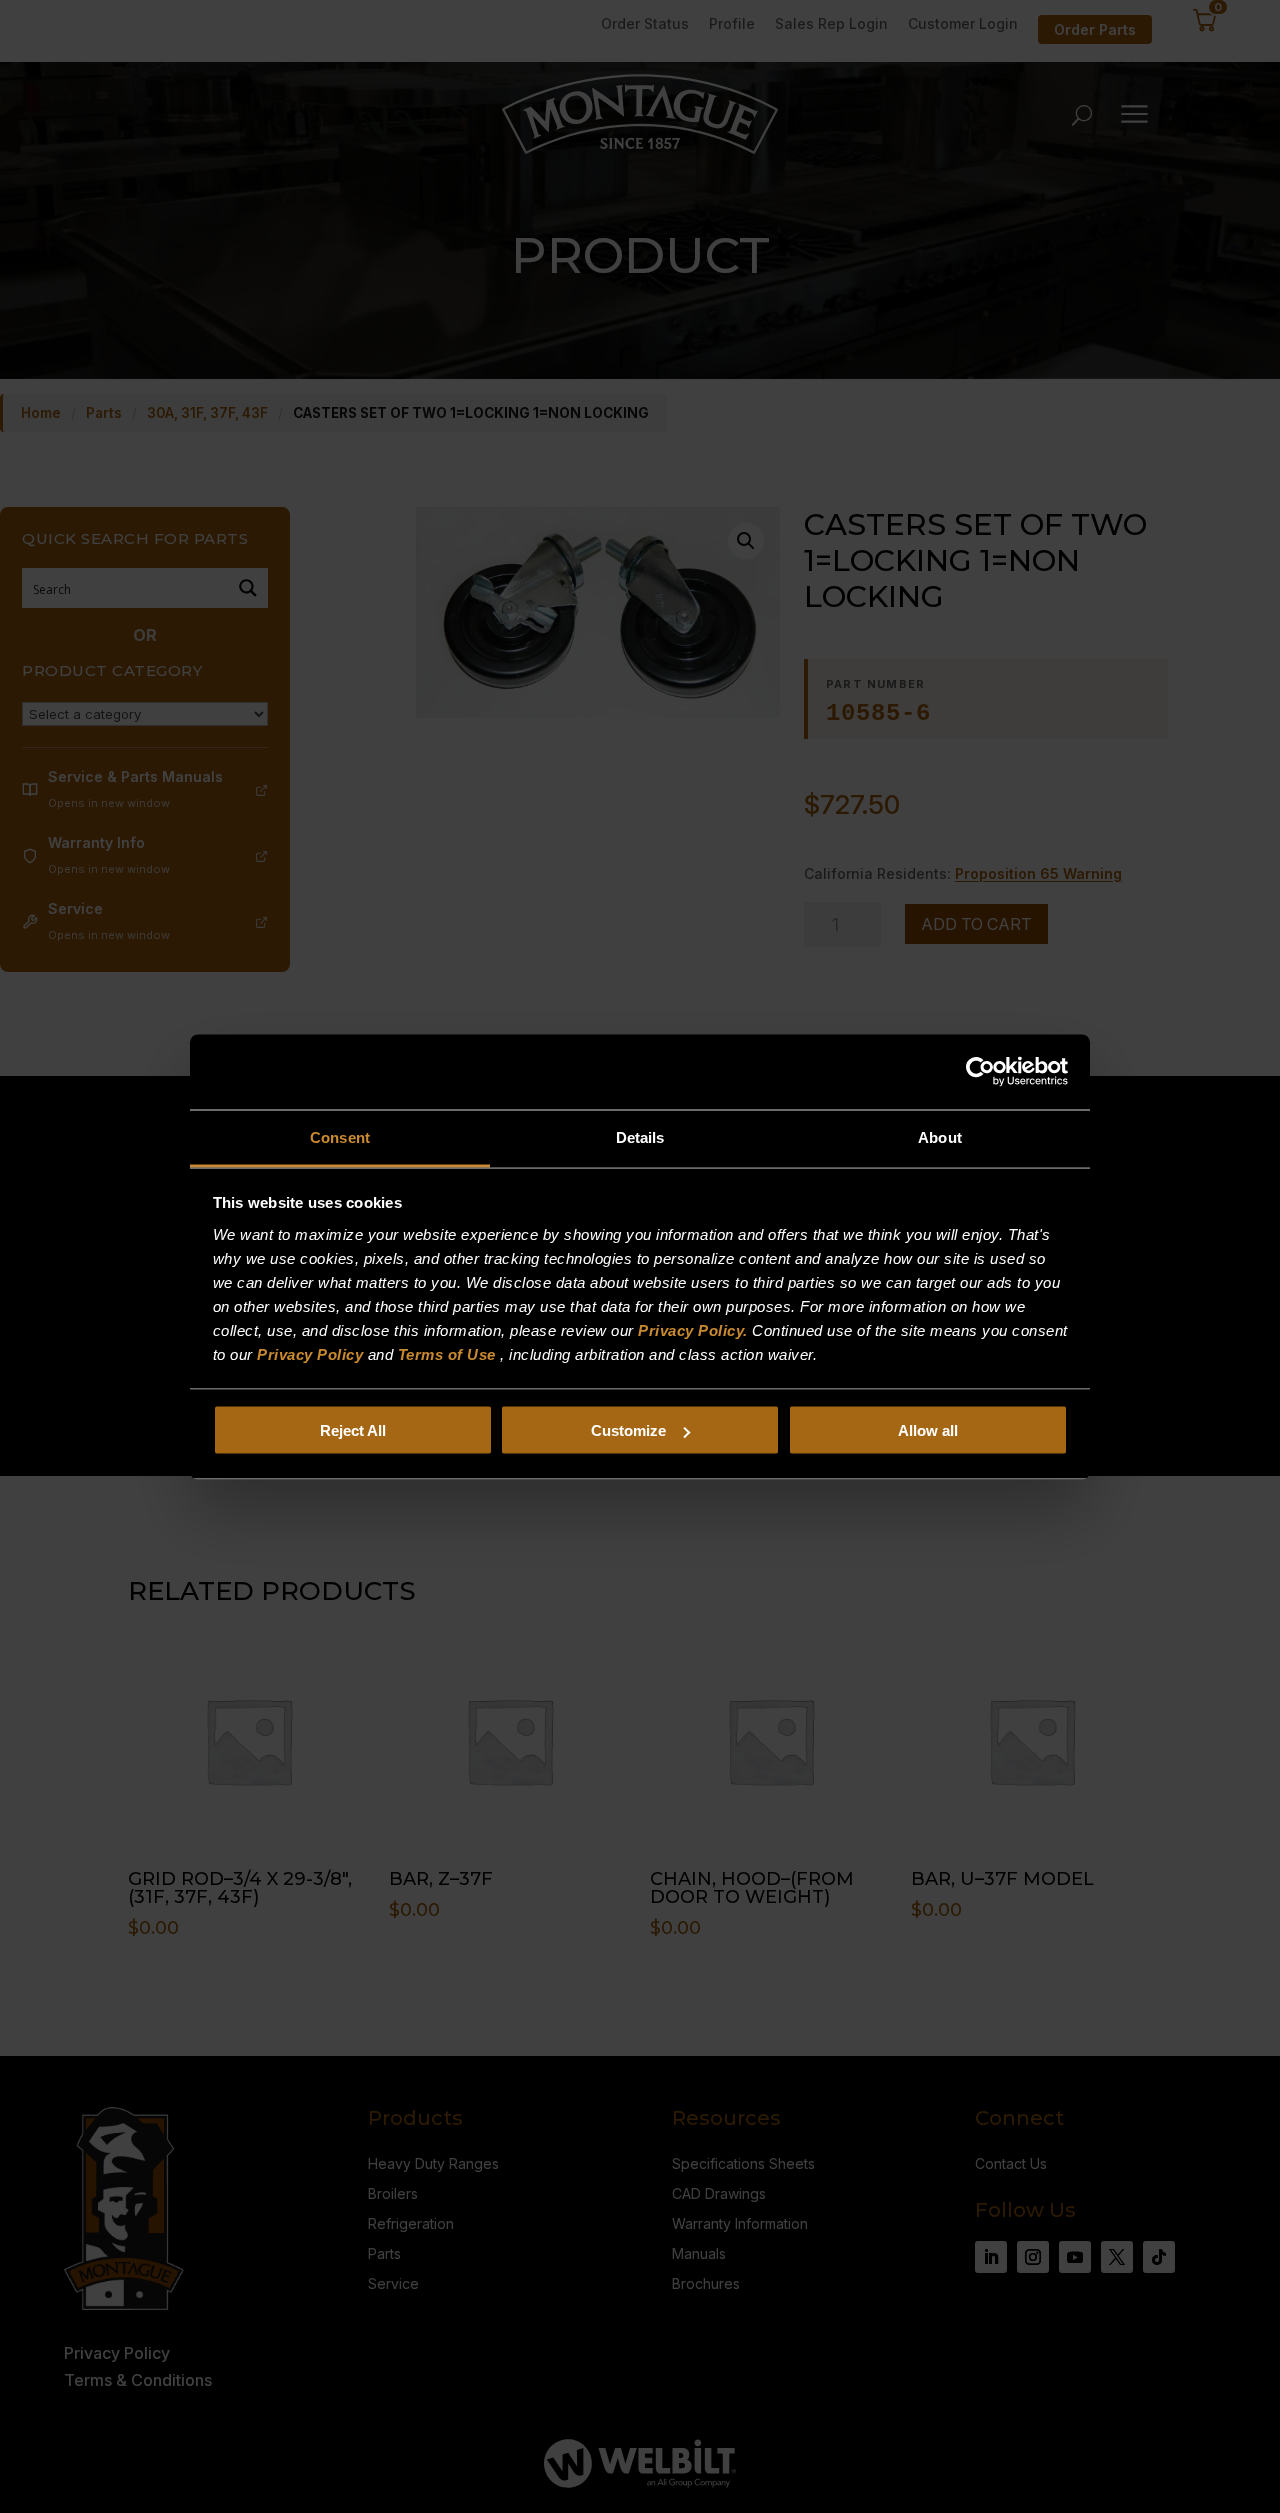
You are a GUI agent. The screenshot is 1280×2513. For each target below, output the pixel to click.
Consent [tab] (340, 1136)
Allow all (928, 1430)
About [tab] (940, 1136)
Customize (628, 1430)
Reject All (353, 1430)
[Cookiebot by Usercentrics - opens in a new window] (980, 1072)
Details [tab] (640, 1136)
